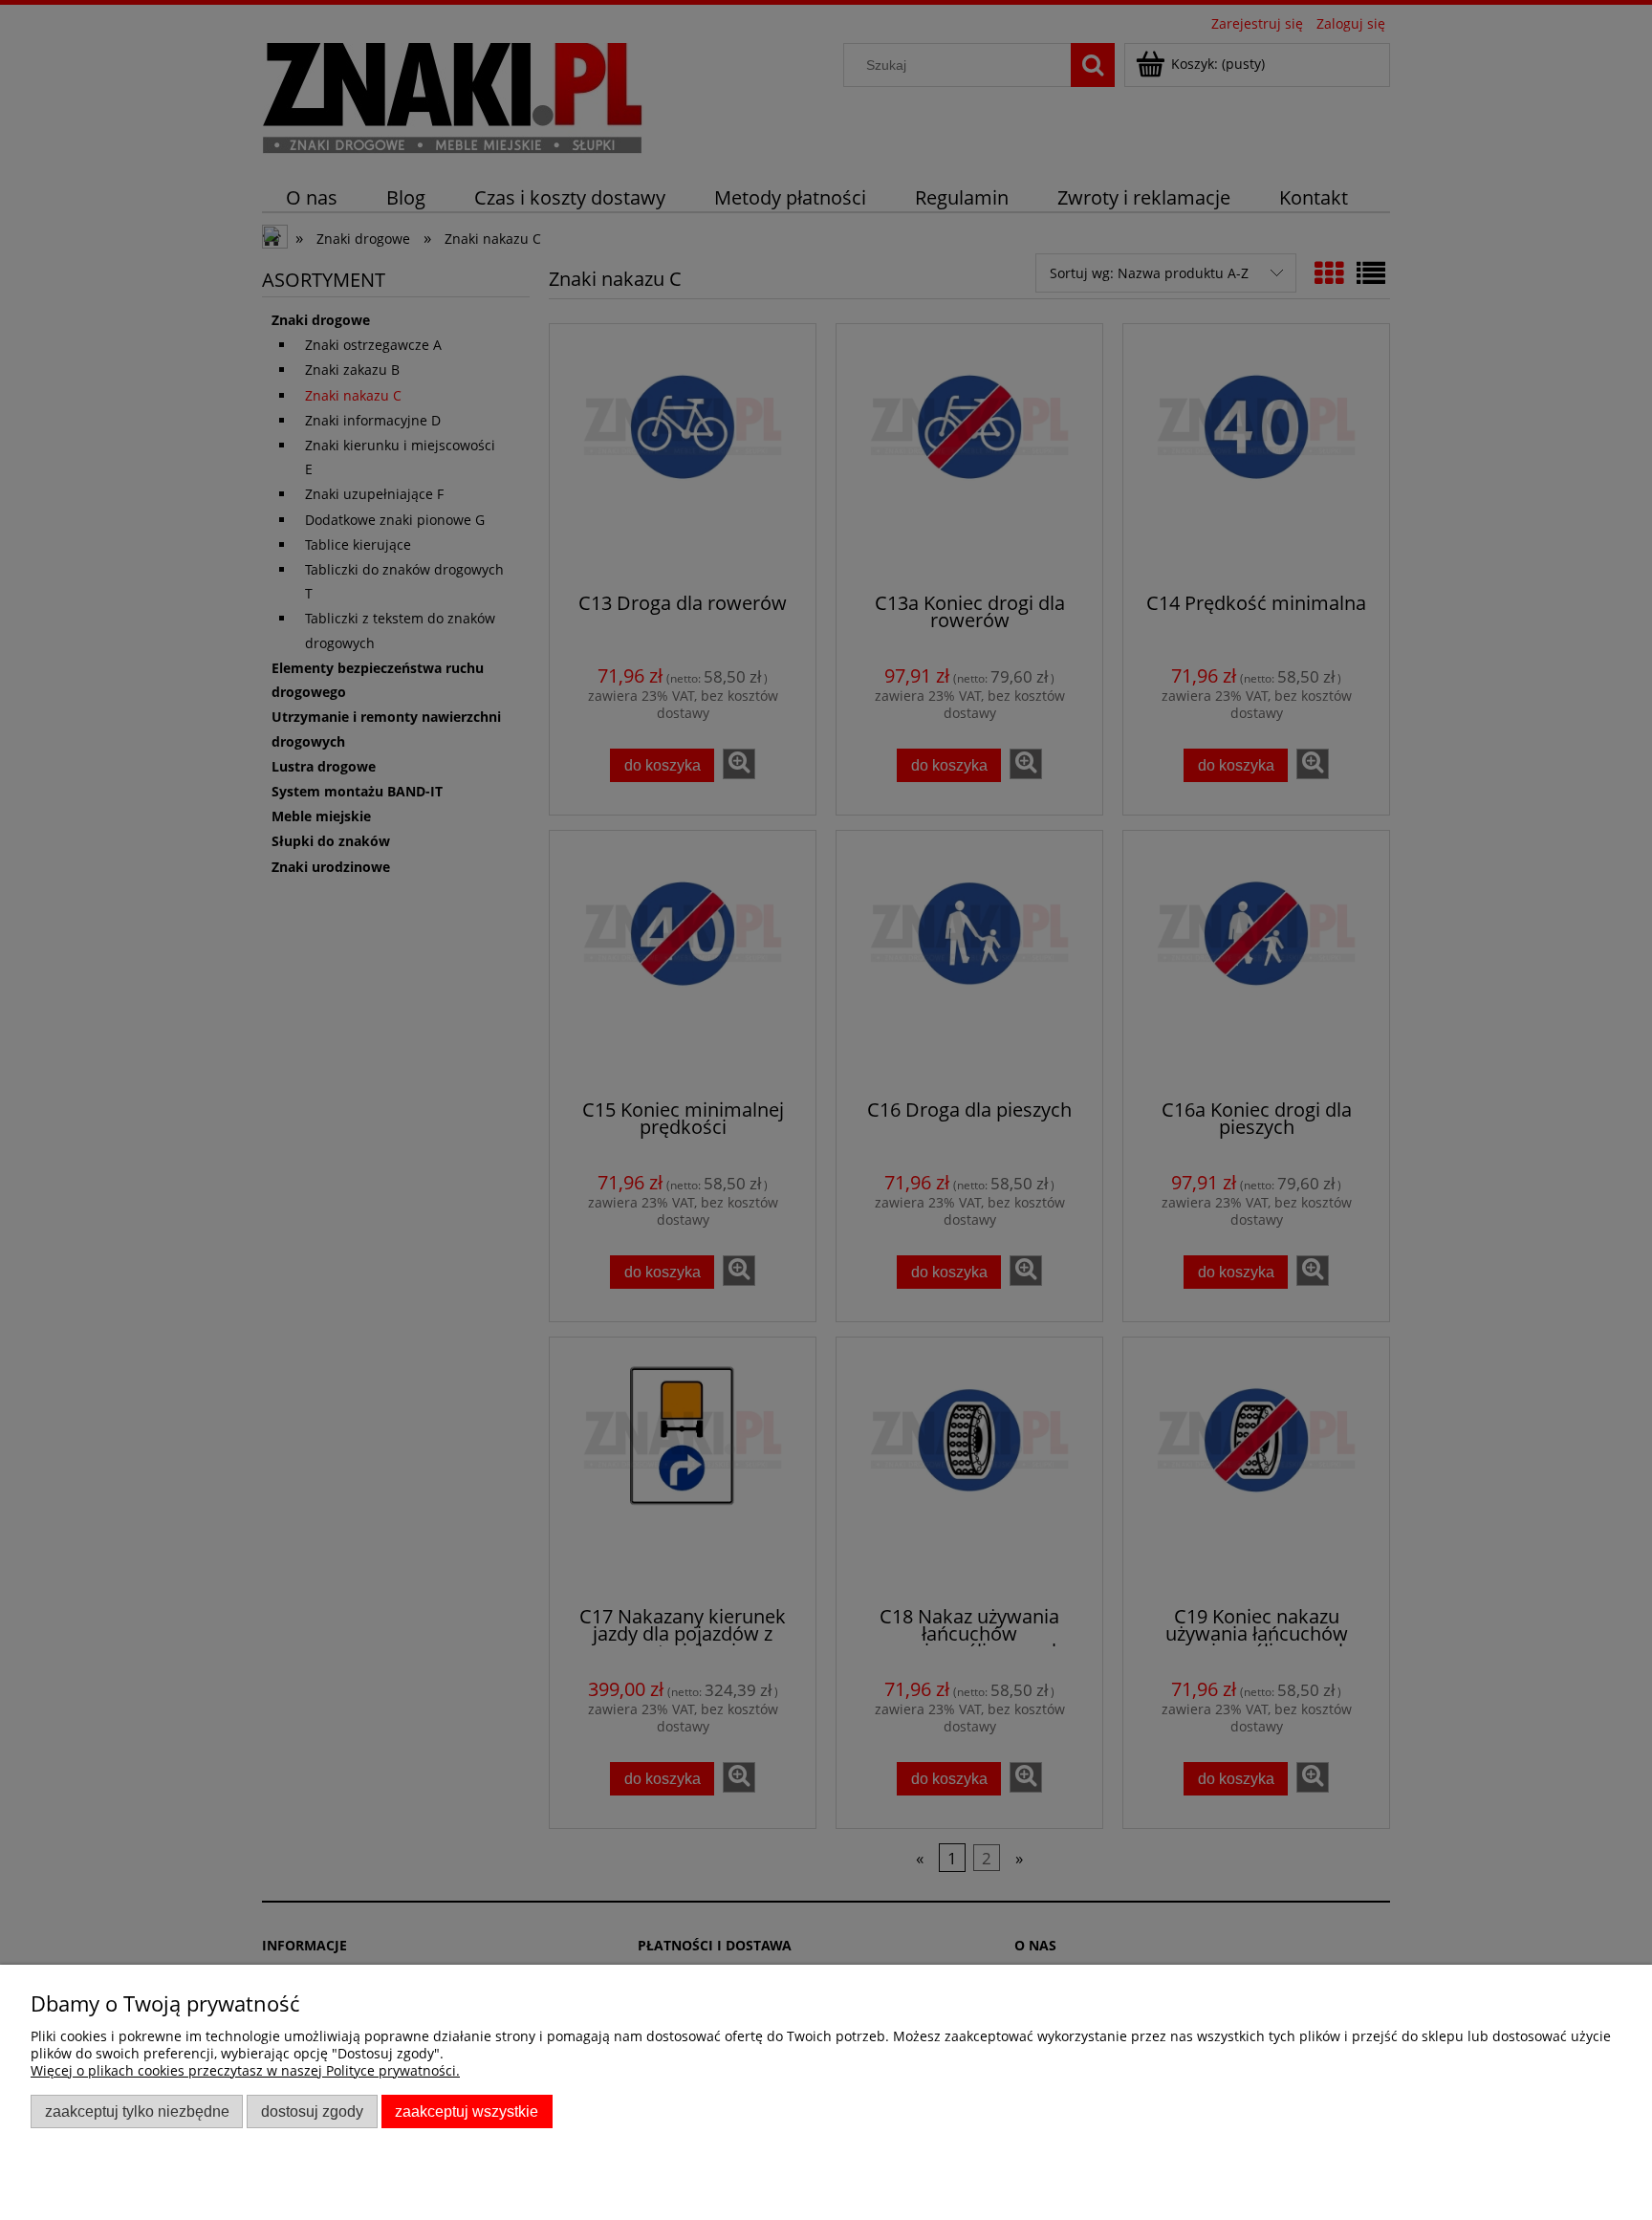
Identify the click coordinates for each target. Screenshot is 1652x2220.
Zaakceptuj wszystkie (467, 2111)
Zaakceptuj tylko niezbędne (137, 2111)
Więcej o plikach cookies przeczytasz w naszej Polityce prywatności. (245, 2070)
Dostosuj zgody (312, 2111)
